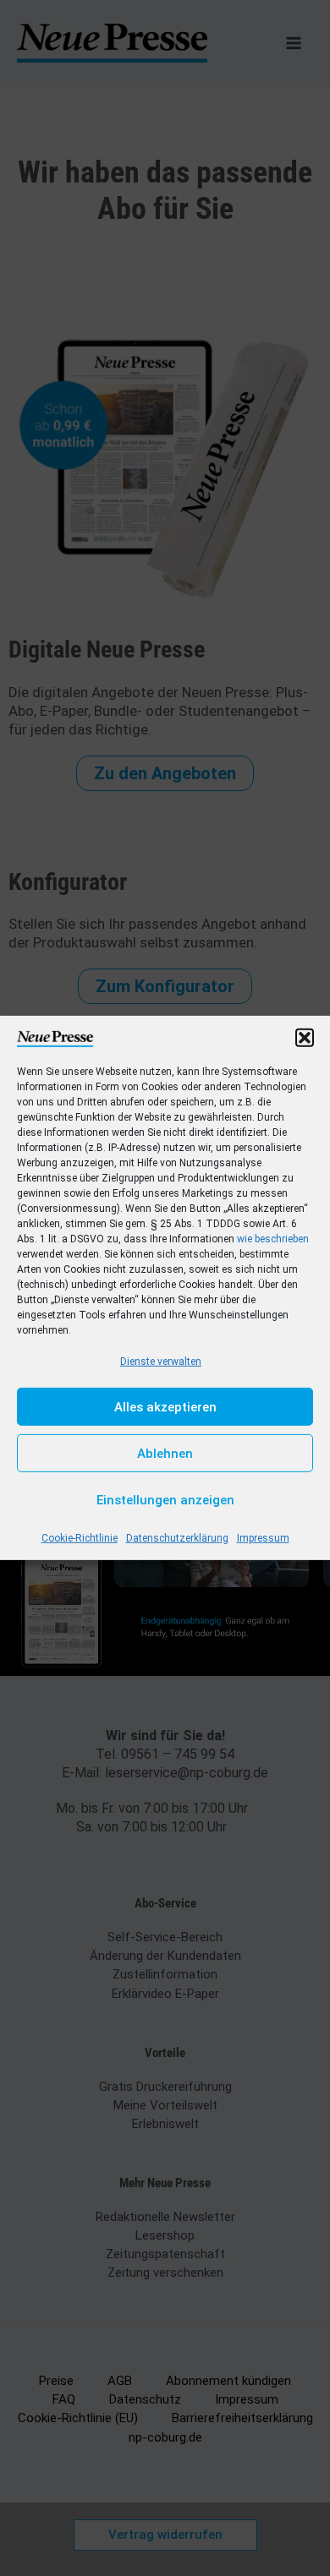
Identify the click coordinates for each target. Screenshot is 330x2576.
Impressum (263, 1538)
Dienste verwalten (161, 1362)
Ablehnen (165, 1454)
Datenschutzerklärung (177, 1538)
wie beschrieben (273, 1239)
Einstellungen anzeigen (165, 1500)
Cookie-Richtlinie (80, 1538)
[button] (305, 1038)
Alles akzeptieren (165, 1407)
